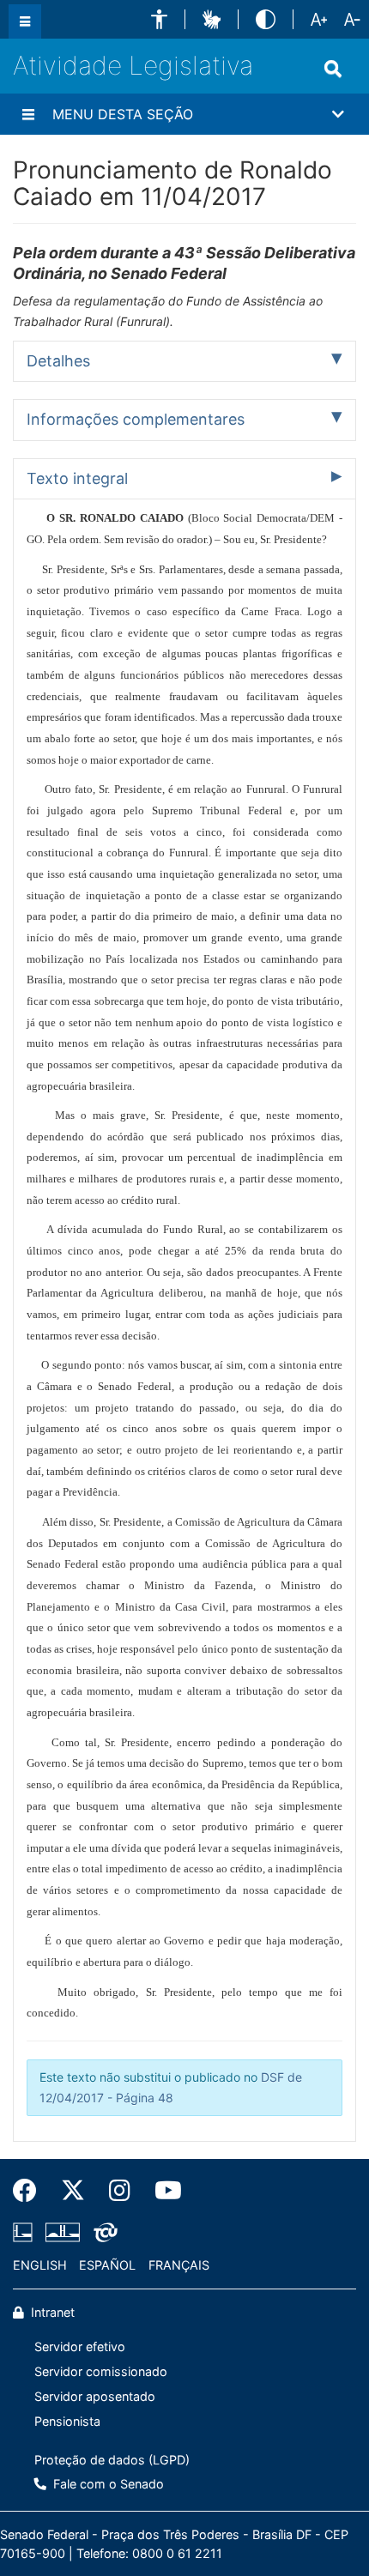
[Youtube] (162, 2191)
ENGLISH (40, 2265)
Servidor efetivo (80, 2346)
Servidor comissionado (101, 2371)
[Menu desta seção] (28, 114)
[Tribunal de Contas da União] (103, 2233)
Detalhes (58, 361)
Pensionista (67, 2421)
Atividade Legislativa (133, 65)
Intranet (51, 2312)
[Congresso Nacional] (63, 2233)
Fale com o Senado (107, 2484)
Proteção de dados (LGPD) (112, 2460)
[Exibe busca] (333, 69)
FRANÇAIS (179, 2265)
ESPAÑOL (107, 2265)
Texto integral (77, 478)
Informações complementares (136, 419)
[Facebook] (31, 2191)
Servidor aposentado (95, 2396)
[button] (159, 19)
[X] (73, 2191)
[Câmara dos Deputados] (26, 2233)
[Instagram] (120, 2191)
